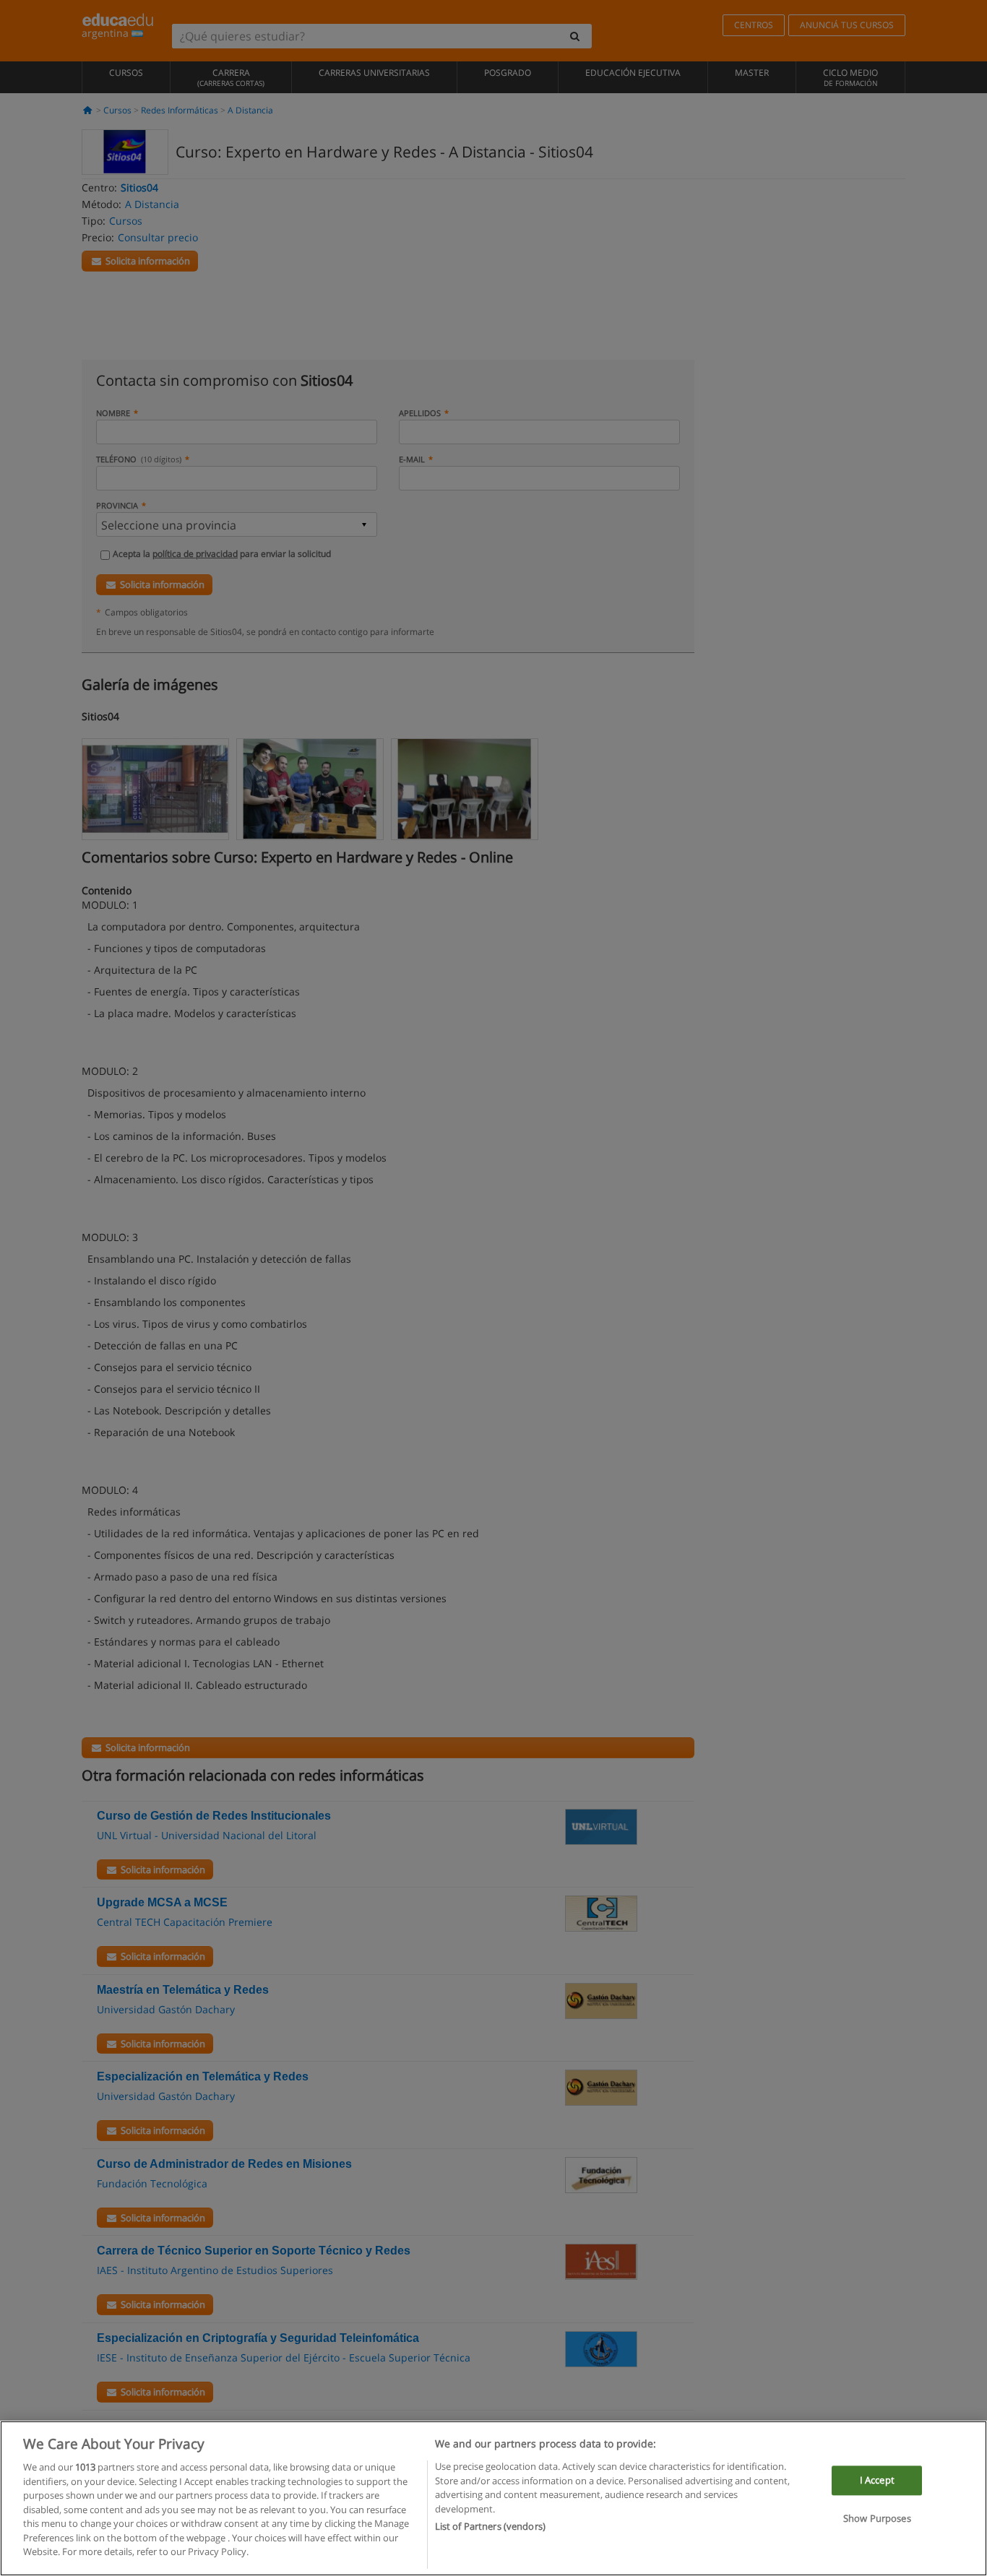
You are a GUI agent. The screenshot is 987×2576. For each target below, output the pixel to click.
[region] (493, 2498)
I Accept (877, 2480)
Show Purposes (877, 2519)
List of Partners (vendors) (490, 2526)
